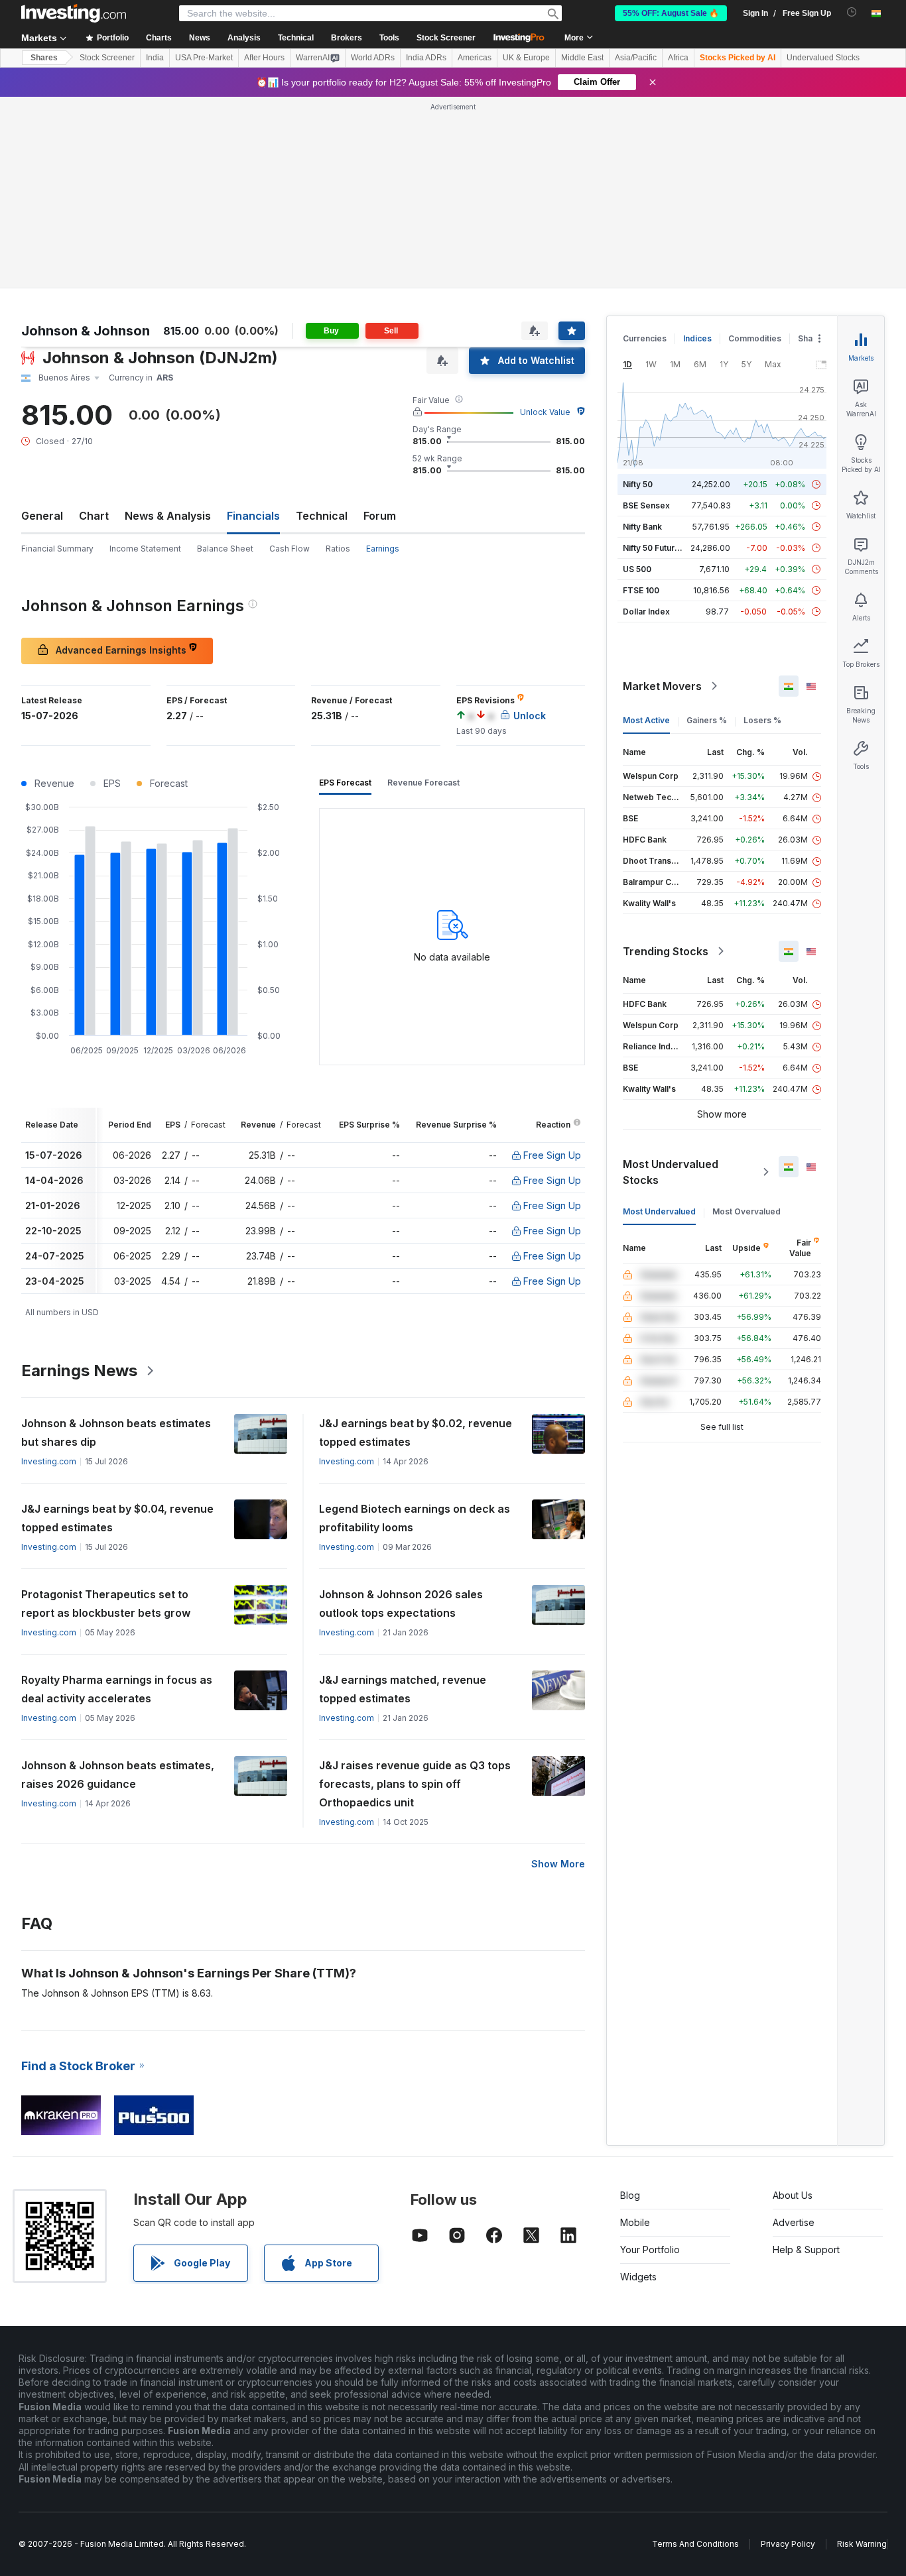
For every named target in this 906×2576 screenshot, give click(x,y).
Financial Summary (57, 549)
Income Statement (145, 549)
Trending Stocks (666, 951)
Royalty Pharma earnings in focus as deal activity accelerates (117, 1689)
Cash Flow (290, 549)
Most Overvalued (746, 1211)
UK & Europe (526, 58)
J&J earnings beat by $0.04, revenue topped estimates (117, 1518)
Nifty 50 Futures (654, 548)
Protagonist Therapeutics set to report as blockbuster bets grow (106, 1604)
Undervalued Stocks (823, 58)
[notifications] (852, 12)
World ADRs (373, 58)
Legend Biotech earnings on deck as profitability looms (415, 1518)
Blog (630, 2195)
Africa (678, 58)
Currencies (645, 338)
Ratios (338, 549)
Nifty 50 (638, 484)
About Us (793, 2195)
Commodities (755, 338)
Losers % (762, 720)
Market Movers (662, 686)
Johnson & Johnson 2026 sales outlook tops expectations (401, 1604)
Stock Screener (446, 38)
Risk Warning (862, 2544)
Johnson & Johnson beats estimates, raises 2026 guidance (118, 1775)
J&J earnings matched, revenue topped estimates (403, 1689)
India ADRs (426, 58)
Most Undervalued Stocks (671, 1172)
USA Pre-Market (204, 58)
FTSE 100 (641, 590)
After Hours (264, 58)
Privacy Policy (788, 2544)
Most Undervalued (659, 1211)
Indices (697, 338)
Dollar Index (646, 612)
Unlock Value (545, 412)
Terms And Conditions (695, 2544)
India (155, 58)
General (42, 516)
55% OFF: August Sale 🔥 (671, 13)
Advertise (794, 2222)
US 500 (637, 569)
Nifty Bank (642, 527)
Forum (380, 516)
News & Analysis (168, 516)
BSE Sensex (646, 505)
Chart (94, 516)
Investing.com (49, 1461)
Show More (558, 1864)
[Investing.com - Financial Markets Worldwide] (74, 13)
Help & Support (806, 2250)
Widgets (638, 2277)
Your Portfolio (650, 2250)
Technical (322, 516)
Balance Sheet (225, 549)
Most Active (646, 720)
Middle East (582, 58)
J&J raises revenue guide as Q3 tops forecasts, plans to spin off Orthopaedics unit (415, 1784)
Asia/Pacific (636, 58)
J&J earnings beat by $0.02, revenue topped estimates (416, 1433)
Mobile (635, 2222)
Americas (475, 58)
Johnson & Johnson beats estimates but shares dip (116, 1433)
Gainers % (707, 720)
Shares (44, 58)
